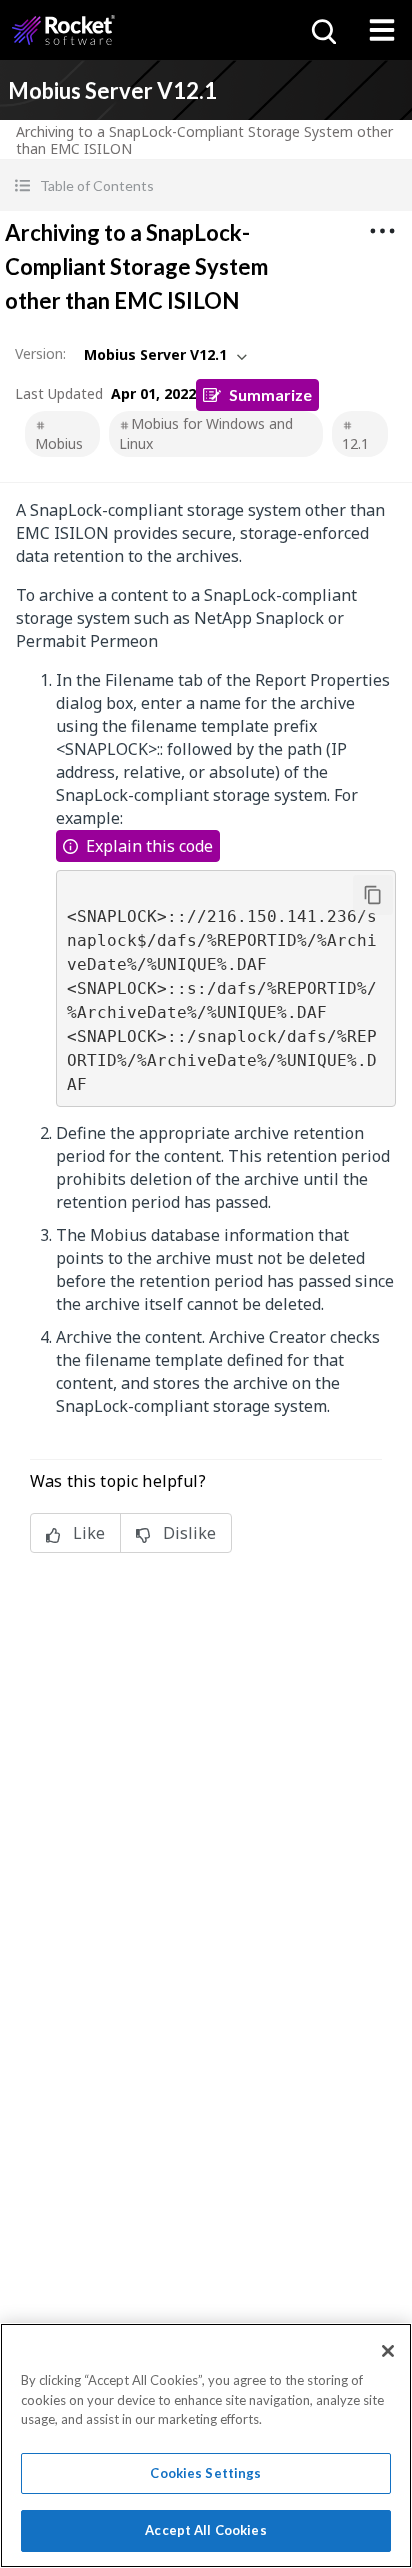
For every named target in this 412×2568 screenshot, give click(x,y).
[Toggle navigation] (382, 30)
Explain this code (149, 846)
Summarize (270, 394)
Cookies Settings (205, 2473)
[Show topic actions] (382, 231)
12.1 (355, 443)
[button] (206, 185)
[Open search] (322, 30)
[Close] (388, 2351)
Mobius (59, 443)
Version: (40, 353)
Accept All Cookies (205, 2530)
